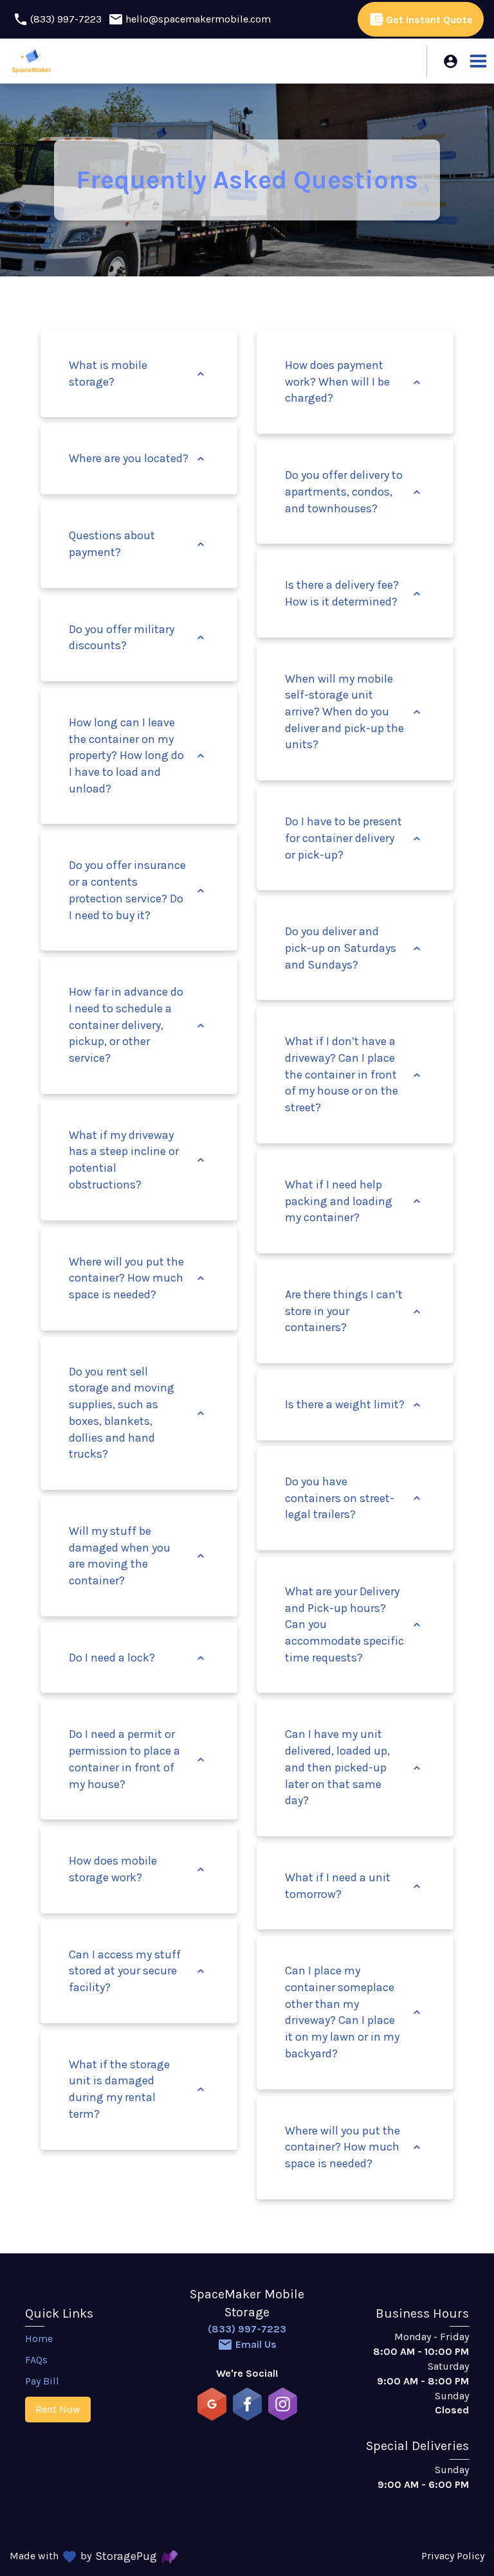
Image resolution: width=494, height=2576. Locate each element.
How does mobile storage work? (138, 1869)
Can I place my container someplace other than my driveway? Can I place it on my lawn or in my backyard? (354, 2012)
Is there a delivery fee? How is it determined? (354, 593)
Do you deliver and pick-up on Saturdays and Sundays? (354, 948)
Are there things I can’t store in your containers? (354, 1311)
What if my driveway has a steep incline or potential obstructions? (138, 1160)
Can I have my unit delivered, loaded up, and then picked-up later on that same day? (354, 1767)
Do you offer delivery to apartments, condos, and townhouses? (354, 491)
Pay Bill (42, 2381)
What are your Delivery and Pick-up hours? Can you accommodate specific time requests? (354, 1624)
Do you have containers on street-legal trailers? (354, 1498)
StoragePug (126, 2556)
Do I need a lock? (138, 1658)
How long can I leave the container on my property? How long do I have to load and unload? (138, 756)
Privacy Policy (453, 2556)
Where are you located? (138, 458)
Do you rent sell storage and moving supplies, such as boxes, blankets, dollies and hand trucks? (138, 1413)
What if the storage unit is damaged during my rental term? (138, 2089)
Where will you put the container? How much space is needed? (138, 1278)
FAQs (36, 2360)
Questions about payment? (138, 544)
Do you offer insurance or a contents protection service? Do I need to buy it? (138, 890)
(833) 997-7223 (247, 2329)
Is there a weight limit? (354, 1404)
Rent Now (58, 2409)
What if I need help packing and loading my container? (354, 1201)
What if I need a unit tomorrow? (354, 1886)
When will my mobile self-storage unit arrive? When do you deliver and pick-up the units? (354, 712)
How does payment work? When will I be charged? (354, 381)
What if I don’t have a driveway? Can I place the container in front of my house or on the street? (354, 1074)
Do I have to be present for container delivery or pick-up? (354, 838)
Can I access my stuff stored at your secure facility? (138, 1971)
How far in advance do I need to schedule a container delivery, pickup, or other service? (138, 1025)
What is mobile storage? (138, 373)
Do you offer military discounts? (138, 638)
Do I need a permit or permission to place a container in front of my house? (138, 1759)
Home (39, 2339)
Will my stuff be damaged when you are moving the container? (138, 1556)
